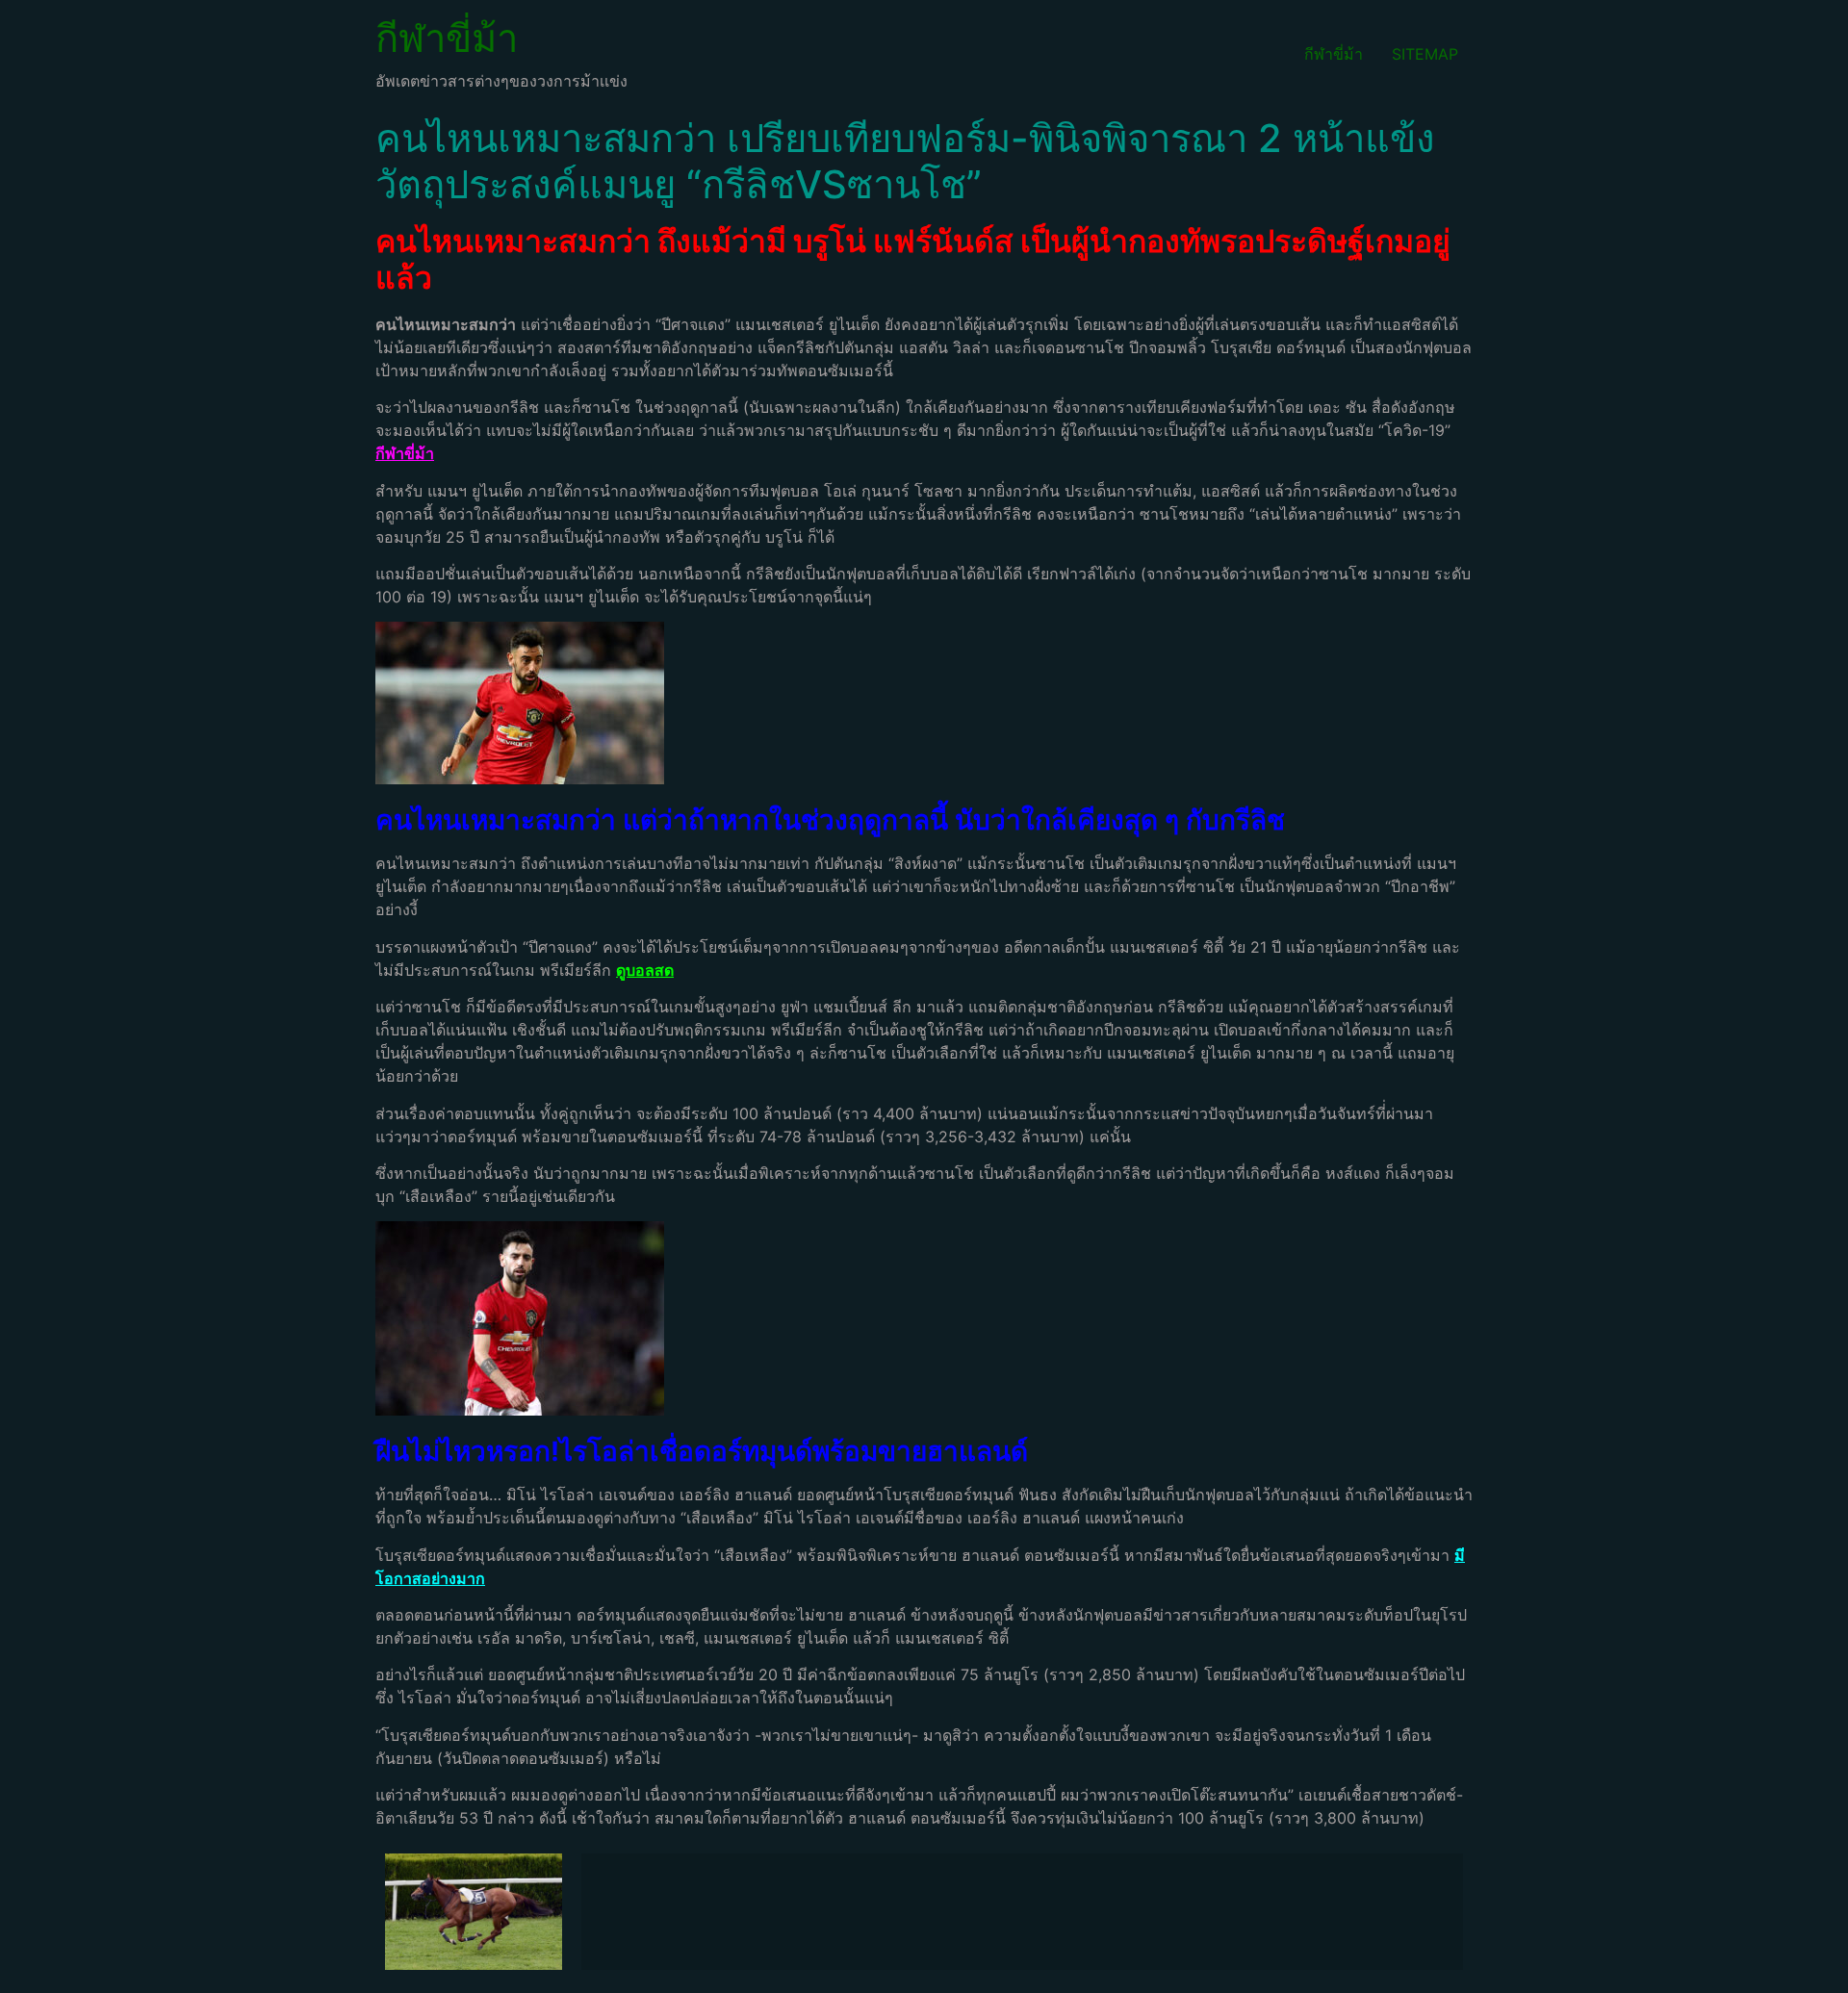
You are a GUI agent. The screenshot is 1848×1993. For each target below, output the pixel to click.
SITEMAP (1425, 54)
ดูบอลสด (645, 970)
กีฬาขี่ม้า (447, 38)
